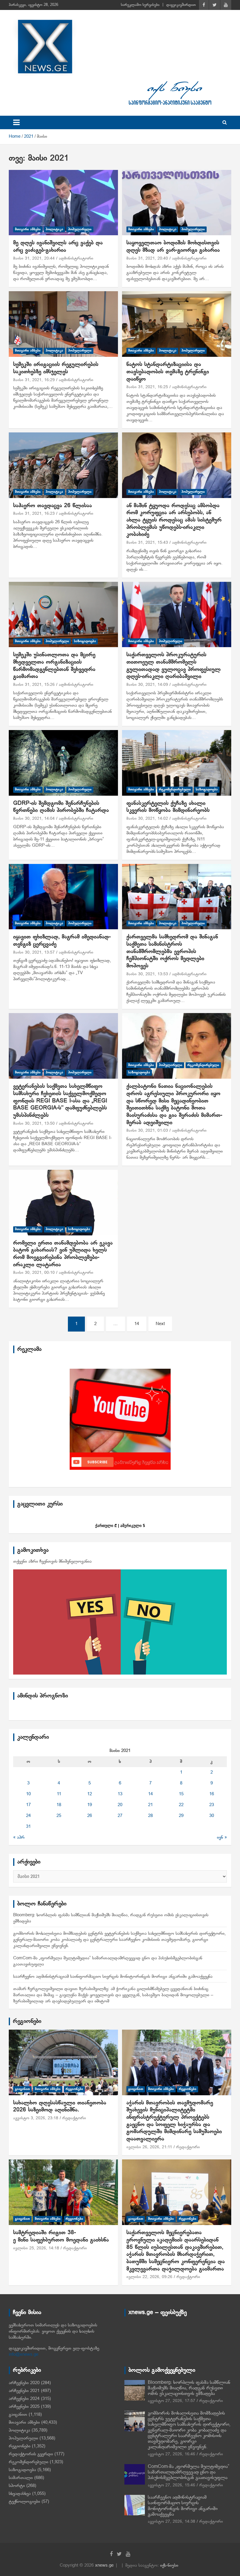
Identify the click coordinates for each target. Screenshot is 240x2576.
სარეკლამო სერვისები (140, 5)
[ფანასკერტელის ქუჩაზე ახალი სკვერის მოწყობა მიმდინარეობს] (177, 763)
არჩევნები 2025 (24, 2407)
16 (212, 1794)
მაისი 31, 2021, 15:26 (34, 685)
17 (28, 1805)
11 (59, 1794)
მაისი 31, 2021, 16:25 (147, 387)
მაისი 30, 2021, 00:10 (34, 1273)
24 (28, 1816)
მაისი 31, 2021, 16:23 (34, 514)
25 (59, 1816)
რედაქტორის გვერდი (31, 2454)
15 (181, 1794)
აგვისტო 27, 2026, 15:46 (172, 2485)
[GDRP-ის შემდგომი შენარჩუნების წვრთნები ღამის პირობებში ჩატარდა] (63, 763)
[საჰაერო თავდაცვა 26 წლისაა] (63, 465)
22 (181, 1805)
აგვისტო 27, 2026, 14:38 (172, 2522)
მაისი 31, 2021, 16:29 (34, 380)
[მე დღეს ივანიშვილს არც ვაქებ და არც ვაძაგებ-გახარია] (63, 203)
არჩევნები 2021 (24, 2391)
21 (150, 1805)
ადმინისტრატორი (76, 259)
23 (212, 1805)
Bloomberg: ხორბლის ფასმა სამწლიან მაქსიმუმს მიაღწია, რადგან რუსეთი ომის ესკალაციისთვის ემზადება (189, 2388)
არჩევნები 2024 (24, 2399)
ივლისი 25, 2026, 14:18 (36, 2248)
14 (137, 1324)
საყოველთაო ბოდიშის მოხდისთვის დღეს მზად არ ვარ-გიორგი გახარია (173, 247)
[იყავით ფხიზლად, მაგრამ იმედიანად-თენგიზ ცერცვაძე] (63, 897)
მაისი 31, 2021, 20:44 (34, 259)
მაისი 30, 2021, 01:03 (147, 1131)
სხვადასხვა (20, 2494)
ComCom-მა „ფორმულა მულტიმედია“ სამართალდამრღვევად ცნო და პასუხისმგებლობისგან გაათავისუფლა (188, 2472)
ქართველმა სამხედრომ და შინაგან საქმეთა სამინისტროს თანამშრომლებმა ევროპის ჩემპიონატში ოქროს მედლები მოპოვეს (172, 952)
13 (120, 1794)
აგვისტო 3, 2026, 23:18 (36, 2118)
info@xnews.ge (24, 2355)
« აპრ (19, 1837)
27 (120, 1816)
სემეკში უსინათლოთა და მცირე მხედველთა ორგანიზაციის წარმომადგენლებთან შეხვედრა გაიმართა (54, 666)
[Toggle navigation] (16, 122)
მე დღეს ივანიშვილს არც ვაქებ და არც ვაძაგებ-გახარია (58, 247)
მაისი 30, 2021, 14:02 (147, 819)
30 (212, 1816)
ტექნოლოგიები (24, 2502)
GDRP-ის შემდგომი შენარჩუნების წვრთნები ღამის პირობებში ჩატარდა (61, 807)
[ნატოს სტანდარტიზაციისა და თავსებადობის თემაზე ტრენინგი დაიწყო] (177, 324)
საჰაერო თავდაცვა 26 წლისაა (53, 506)
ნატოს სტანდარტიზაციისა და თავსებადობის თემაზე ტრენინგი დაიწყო (168, 372)
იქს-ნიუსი (169, 2565)
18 (59, 1805)
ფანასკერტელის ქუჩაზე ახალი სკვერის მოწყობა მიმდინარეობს (168, 807)
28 (150, 1816)
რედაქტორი (74, 2118)
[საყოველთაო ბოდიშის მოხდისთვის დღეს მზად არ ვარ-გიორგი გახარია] (177, 203)
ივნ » (222, 1837)
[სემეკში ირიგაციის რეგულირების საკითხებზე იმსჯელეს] (63, 324)
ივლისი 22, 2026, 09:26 (149, 2277)
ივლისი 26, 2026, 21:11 (149, 2147)
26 (90, 1816)
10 (28, 1794)
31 (28, 1827)
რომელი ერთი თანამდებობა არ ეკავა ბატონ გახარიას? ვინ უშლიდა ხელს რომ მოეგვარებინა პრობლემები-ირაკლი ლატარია (63, 1254)
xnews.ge (104, 2565)
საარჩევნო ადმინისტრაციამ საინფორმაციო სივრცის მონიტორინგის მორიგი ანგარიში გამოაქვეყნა (113, 1977)
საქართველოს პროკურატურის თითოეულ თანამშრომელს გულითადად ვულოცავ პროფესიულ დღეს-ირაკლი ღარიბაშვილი (174, 666)
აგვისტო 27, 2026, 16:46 (172, 2454)
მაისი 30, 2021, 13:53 (147, 974)
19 (90, 1805)
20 (120, 1805)
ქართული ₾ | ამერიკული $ (120, 1526)
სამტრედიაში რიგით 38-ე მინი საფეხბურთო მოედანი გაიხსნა (61, 2236)
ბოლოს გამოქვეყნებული (162, 2370)
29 (181, 1816)
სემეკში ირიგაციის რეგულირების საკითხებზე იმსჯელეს (56, 368)
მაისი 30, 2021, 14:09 (147, 685)
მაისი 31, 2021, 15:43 (147, 543)
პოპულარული (80, 229)
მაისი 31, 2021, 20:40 (147, 259)
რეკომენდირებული (175, 790)
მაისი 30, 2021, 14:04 (34, 819)
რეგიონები (27, 2021)
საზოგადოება (85, 641)
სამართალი (21, 2478)
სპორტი (17, 2486)
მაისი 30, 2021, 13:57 (34, 953)
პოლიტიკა (54, 229)
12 (90, 1794)
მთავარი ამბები (28, 229)
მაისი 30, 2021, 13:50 (34, 1124)
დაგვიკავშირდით (181, 5)
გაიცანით (22, 2089)
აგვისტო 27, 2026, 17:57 (172, 2401)
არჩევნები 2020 (24, 2383)
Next (160, 1324)
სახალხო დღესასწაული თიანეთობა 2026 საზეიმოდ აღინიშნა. (60, 2107)
